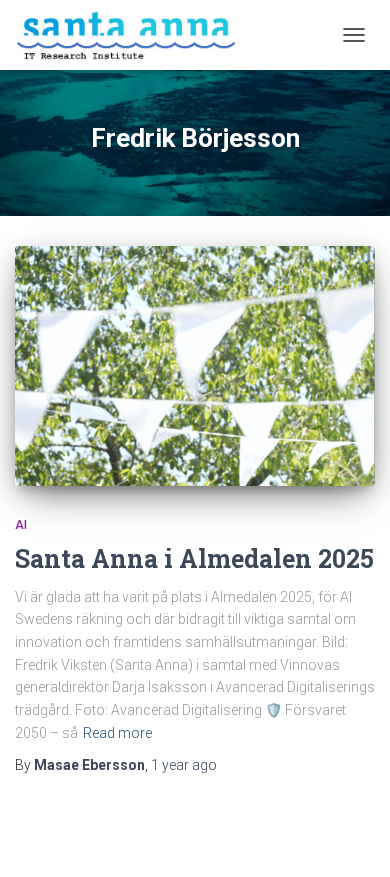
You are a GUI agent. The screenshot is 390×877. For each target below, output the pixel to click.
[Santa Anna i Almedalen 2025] (195, 366)
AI (21, 525)
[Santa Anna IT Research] (134, 35)
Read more (117, 733)
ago (184, 765)
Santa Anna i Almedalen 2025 (194, 558)
